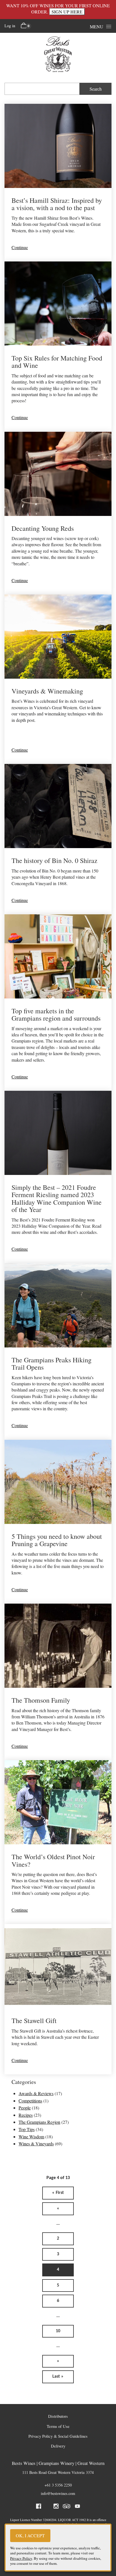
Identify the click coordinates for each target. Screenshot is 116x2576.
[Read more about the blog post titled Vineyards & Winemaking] (58, 679)
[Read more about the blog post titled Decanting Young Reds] (58, 513)
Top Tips (27, 2129)
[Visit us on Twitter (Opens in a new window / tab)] (47, 2507)
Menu (97, 27)
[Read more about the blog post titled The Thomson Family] (58, 1682)
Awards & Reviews (36, 2093)
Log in (10, 26)
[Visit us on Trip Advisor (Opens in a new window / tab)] (67, 2507)
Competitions (30, 2101)
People (25, 2108)
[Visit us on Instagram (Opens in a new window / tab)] (56, 2507)
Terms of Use (58, 2426)
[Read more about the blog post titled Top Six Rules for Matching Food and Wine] (58, 347)
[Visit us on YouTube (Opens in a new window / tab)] (77, 2507)
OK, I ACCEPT (30, 2535)
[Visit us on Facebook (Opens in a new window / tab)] (39, 2507)
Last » (58, 2377)
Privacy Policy (21, 2558)
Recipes (26, 2115)
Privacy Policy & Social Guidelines (58, 2436)
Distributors (58, 2416)
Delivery (58, 2446)
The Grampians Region (39, 2122)
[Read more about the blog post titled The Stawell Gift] (58, 1999)
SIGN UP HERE (67, 12)
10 (58, 2331)
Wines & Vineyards (36, 2144)
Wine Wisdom (31, 2137)
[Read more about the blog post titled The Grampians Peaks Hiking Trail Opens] (58, 1352)
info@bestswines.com (58, 2493)
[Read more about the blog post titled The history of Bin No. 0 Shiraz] (58, 839)
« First (58, 2193)
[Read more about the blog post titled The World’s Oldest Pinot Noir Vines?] (58, 1842)
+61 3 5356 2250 (58, 2485)
